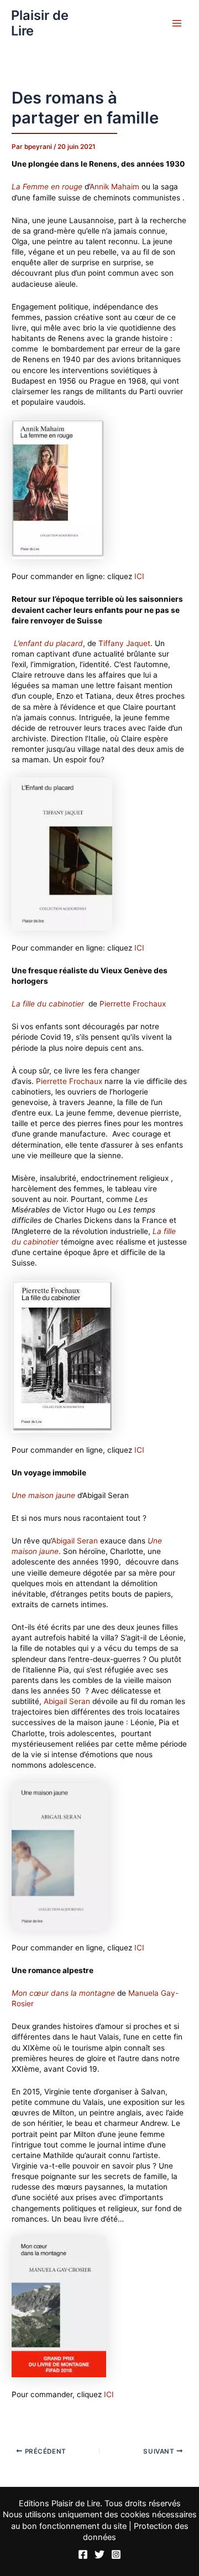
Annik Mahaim (114, 187)
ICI (139, 576)
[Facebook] (83, 2554)
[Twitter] (99, 2554)
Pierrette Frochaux (133, 1004)
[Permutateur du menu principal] (177, 24)
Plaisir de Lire (40, 23)
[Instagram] (116, 2554)
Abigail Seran (75, 1541)
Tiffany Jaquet (124, 643)
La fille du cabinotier (48, 1004)
